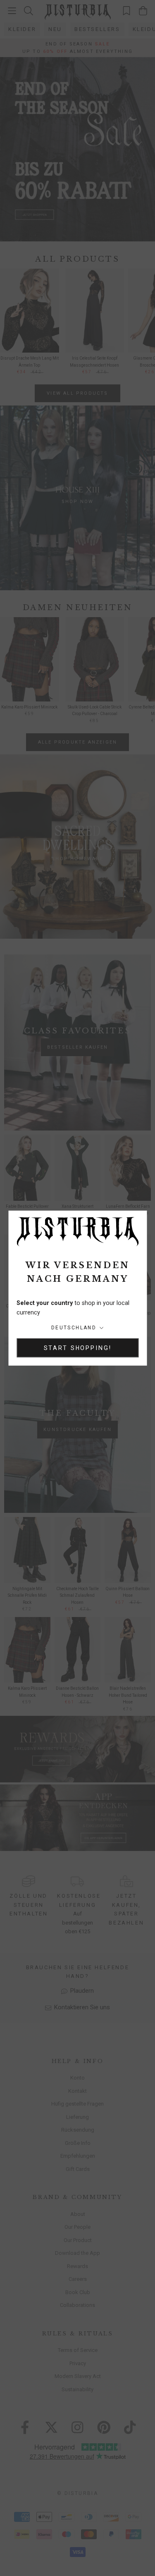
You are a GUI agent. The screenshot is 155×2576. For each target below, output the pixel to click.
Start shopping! (78, 1348)
